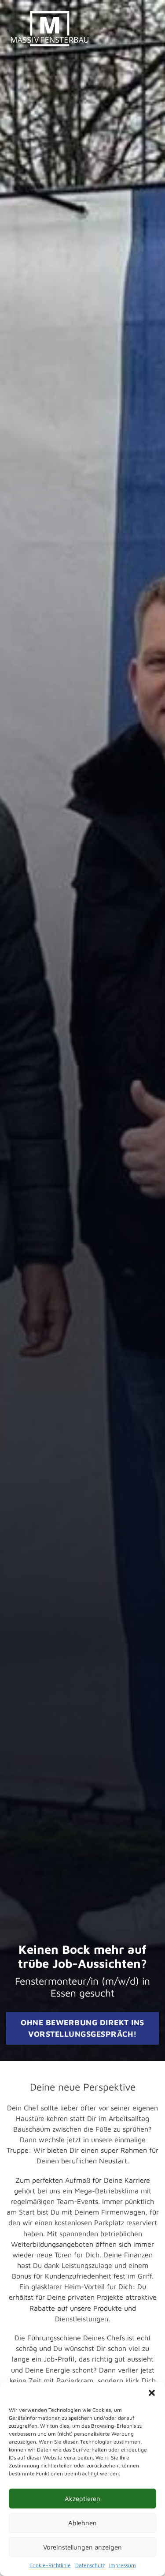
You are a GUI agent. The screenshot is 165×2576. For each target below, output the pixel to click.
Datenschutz (90, 2565)
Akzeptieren (82, 2499)
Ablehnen (82, 2523)
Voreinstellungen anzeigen (82, 2547)
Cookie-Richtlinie (50, 2565)
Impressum (123, 2565)
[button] (152, 2393)
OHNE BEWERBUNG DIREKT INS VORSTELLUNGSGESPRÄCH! (82, 2028)
